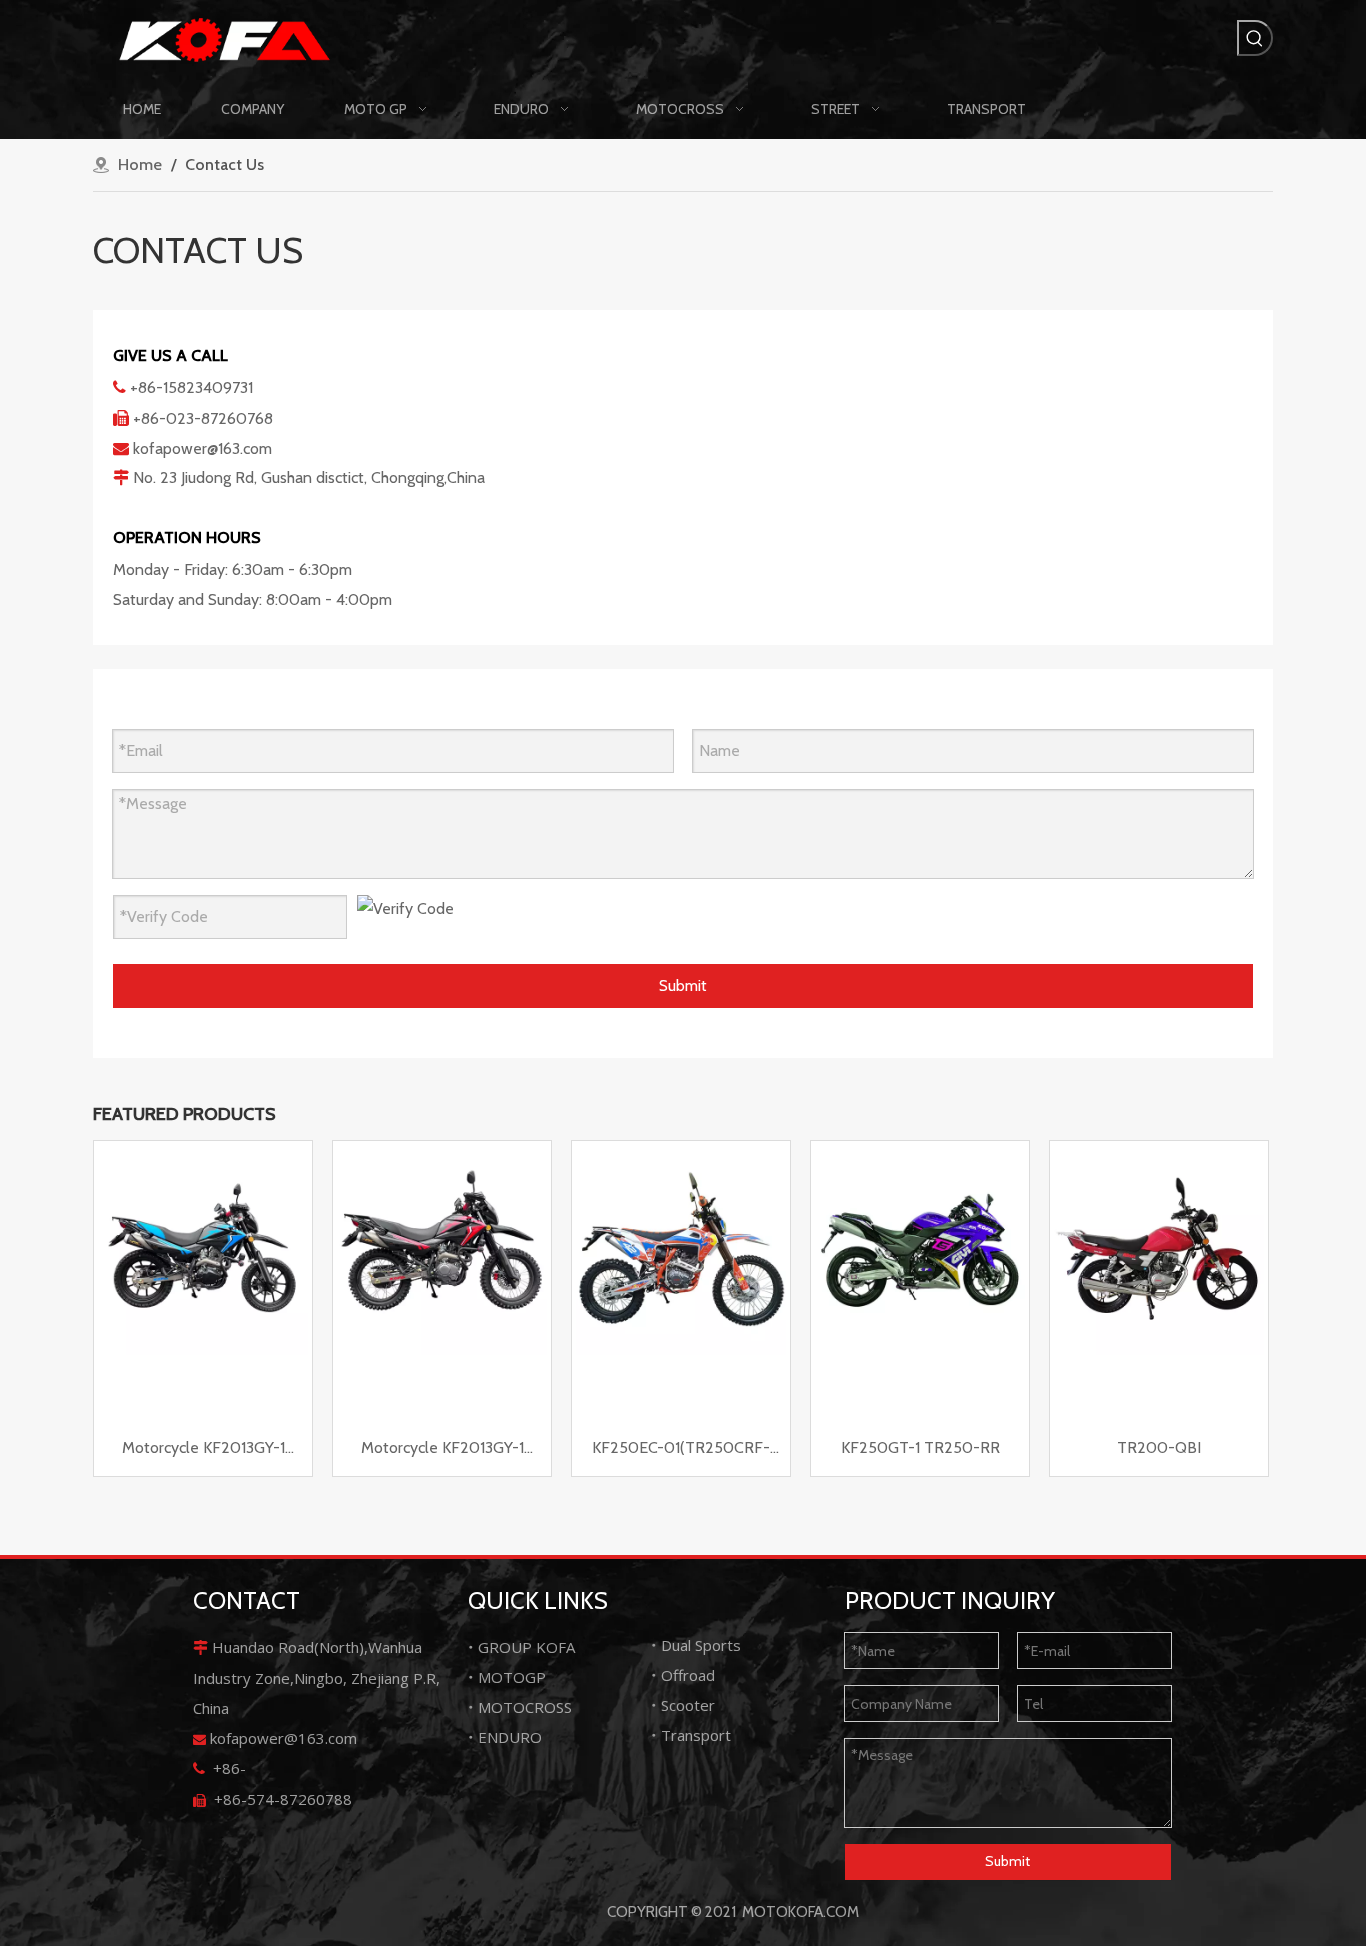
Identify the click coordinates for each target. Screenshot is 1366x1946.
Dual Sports (701, 1645)
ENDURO (510, 1737)
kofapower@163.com (202, 448)
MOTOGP (512, 1677)
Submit (683, 985)
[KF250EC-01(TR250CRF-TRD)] (681, 1248)
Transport (696, 1735)
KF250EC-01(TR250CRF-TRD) (681, 1449)
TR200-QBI (1159, 1447)
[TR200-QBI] (1159, 1248)
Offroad (688, 1675)
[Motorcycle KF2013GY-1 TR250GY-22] (442, 1248)
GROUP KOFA (526, 1647)
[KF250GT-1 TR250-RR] (920, 1248)
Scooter (688, 1705)
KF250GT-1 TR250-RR (920, 1447)
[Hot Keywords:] (1255, 38)
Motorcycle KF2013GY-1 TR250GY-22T (203, 1449)
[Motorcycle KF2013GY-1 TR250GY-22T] (203, 1248)
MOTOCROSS (525, 1707)
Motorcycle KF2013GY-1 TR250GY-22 (442, 1449)
